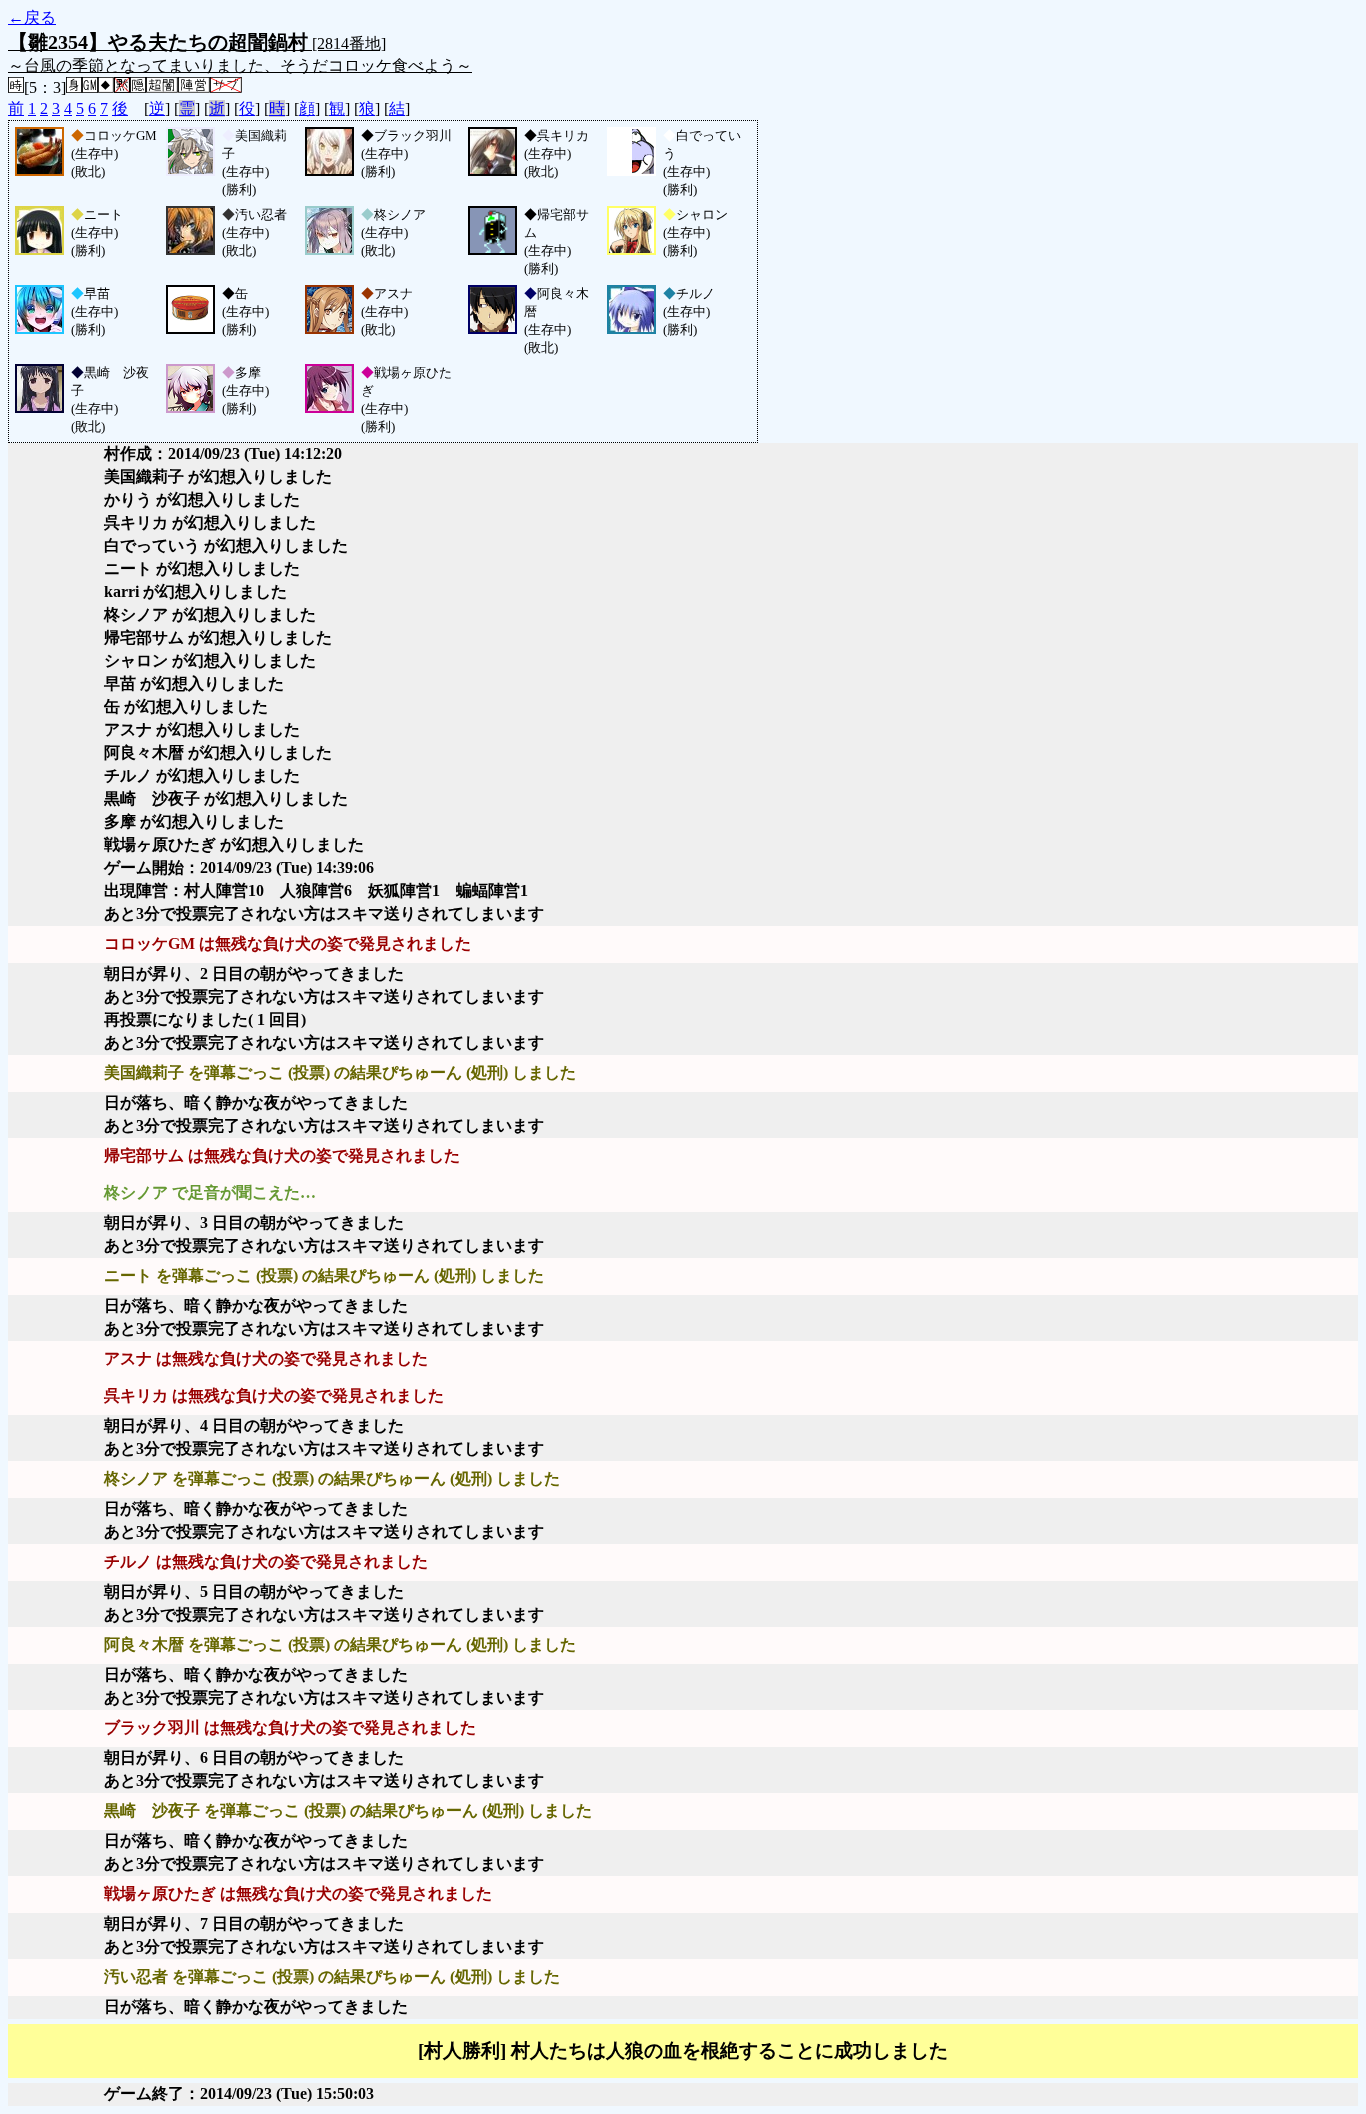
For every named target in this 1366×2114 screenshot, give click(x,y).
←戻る (32, 17)
